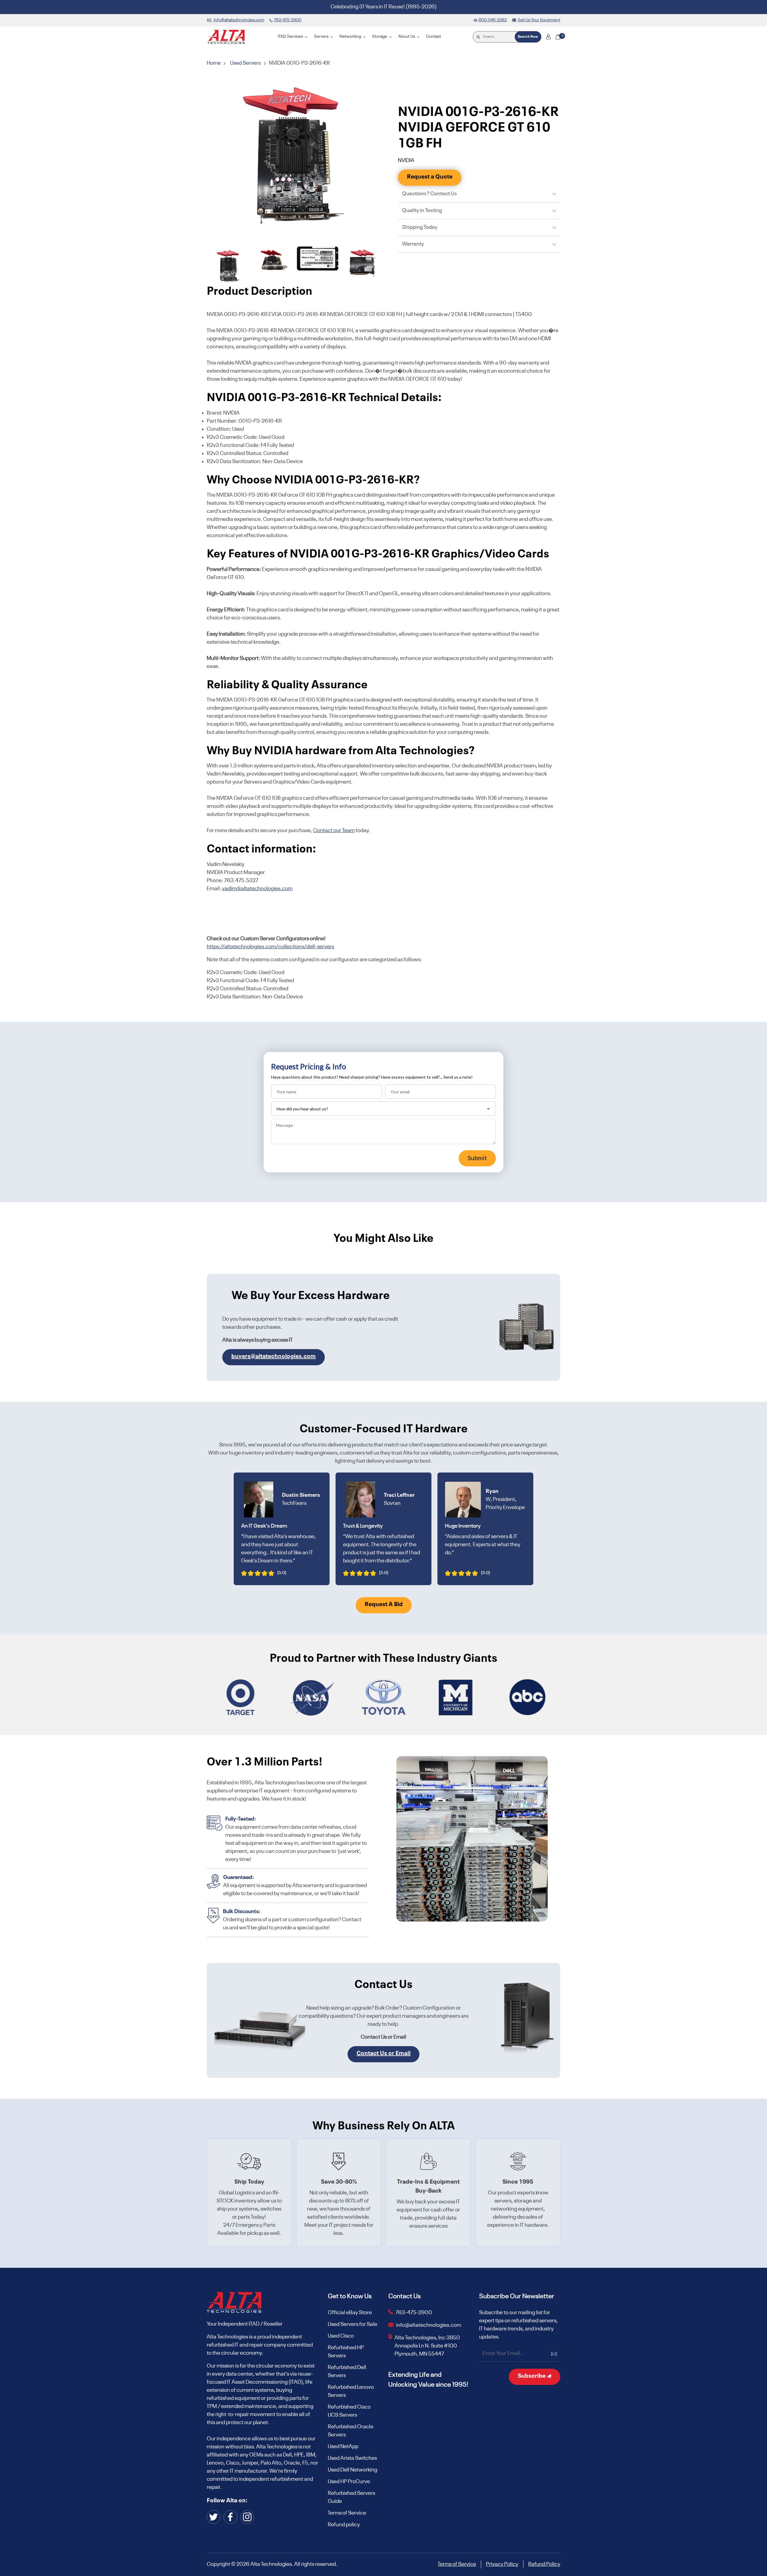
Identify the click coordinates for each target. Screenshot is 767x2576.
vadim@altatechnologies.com (257, 889)
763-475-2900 (414, 2313)
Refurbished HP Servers (346, 2352)
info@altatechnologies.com (429, 2325)
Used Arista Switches (352, 2458)
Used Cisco (341, 2336)
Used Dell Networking (352, 2470)
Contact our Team (334, 831)
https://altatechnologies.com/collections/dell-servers (270, 947)
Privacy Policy (502, 2564)
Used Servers (245, 63)
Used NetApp (343, 2447)
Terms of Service (347, 2513)
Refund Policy (544, 2564)
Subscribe (532, 2376)
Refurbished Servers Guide (351, 2497)
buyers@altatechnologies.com (274, 1357)
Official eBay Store (350, 2313)
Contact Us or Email (383, 2054)
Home (214, 63)
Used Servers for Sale (352, 2324)
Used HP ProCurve (349, 2482)
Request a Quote (430, 177)
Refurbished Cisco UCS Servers (349, 2411)
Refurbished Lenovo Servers (351, 2391)
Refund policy (344, 2525)
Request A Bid (384, 1605)
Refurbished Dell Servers (347, 2372)
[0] (558, 37)
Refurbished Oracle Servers (351, 2431)
